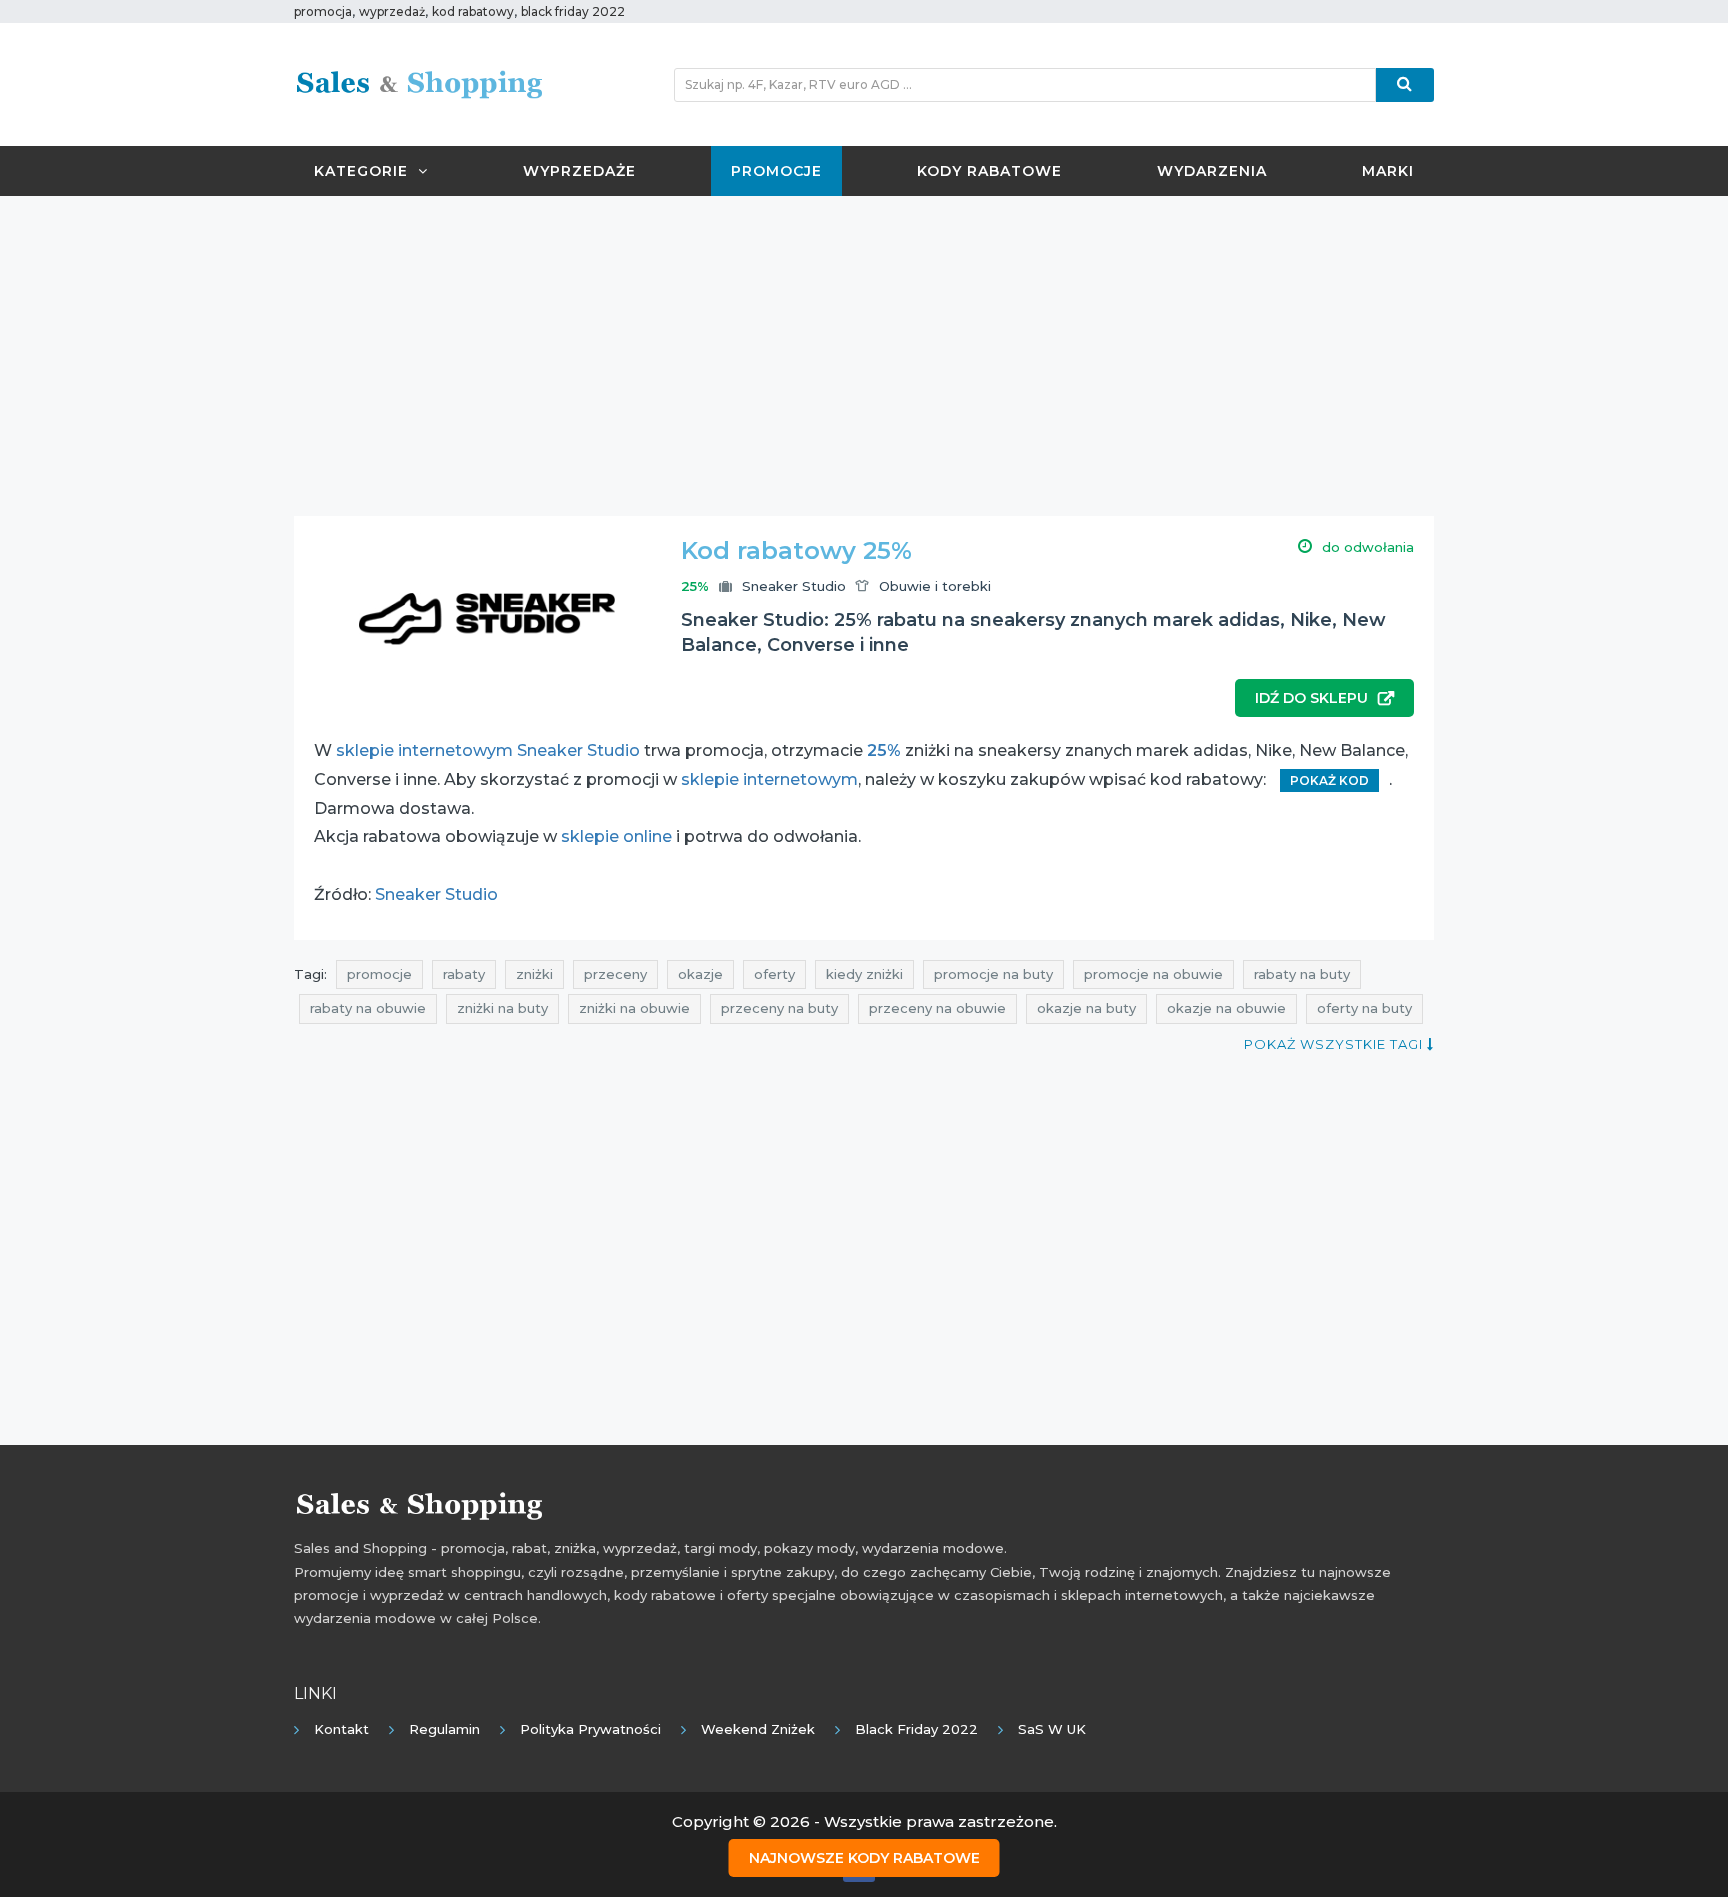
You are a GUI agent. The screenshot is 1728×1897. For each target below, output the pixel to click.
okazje (700, 974)
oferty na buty (1364, 1008)
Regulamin (444, 1729)
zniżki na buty (502, 1008)
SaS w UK (1052, 1729)
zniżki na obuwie (634, 1008)
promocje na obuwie (1153, 974)
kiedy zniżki (864, 974)
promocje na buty (993, 974)
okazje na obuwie (1226, 1008)
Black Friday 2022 (916, 1729)
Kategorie (361, 171)
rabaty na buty (1302, 974)
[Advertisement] (864, 356)
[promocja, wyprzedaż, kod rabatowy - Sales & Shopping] (419, 83)
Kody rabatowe (989, 171)
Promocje (776, 171)
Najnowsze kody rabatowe (864, 1858)
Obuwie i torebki (935, 586)
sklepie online (616, 836)
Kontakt (341, 1729)
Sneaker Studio (794, 586)
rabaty (464, 974)
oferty (774, 974)
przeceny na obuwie (937, 1008)
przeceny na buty (779, 1008)
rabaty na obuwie (368, 1008)
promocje (379, 974)
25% (884, 750)
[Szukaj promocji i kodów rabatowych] (1405, 85)
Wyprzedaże (579, 171)
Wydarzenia (1212, 171)
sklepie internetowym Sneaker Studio (488, 750)
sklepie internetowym (769, 779)
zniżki (534, 974)
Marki (1388, 171)
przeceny (615, 974)
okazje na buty (1086, 1008)
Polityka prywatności (590, 1729)
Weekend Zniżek (758, 1729)
